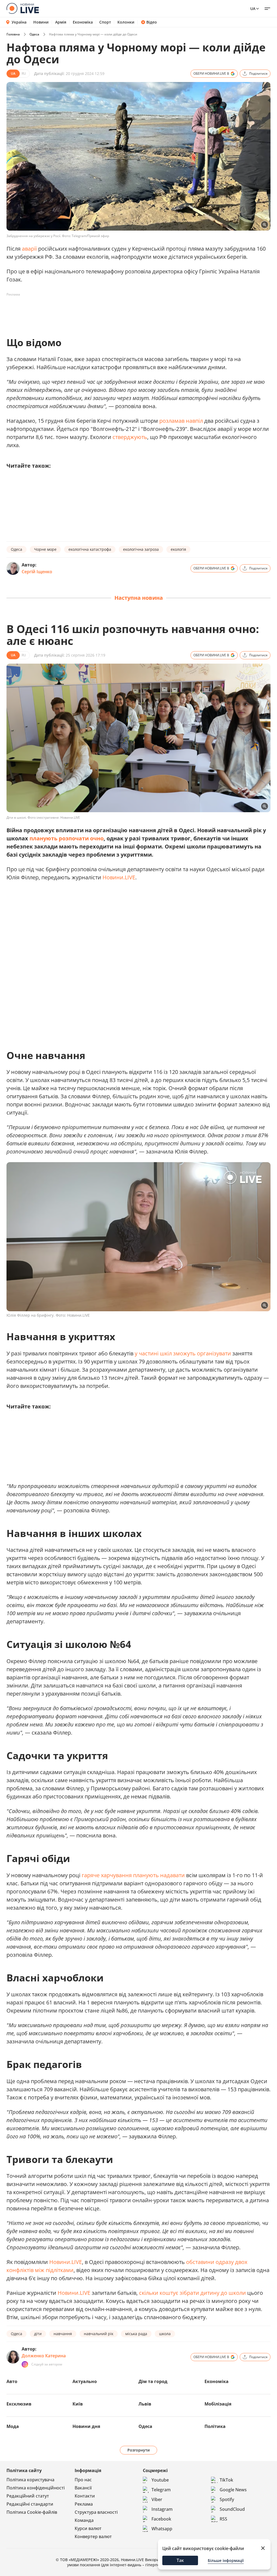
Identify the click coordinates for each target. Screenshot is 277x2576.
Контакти (85, 2496)
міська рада (136, 2334)
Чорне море (45, 549)
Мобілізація (218, 2404)
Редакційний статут (28, 2496)
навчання (63, 2334)
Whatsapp (162, 2529)
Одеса (34, 34)
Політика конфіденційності (36, 2488)
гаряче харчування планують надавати (133, 1875)
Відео (152, 22)
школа (165, 2334)
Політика (215, 2426)
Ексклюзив (19, 2404)
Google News (233, 2490)
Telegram (161, 2490)
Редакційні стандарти (30, 2504)
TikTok (226, 2480)
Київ (78, 2404)
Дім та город (153, 2381)
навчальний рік (99, 2334)
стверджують (130, 437)
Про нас (83, 2480)
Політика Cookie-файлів (32, 2512)
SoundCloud (232, 2509)
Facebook (161, 2519)
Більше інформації (226, 2560)
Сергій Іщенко (37, 572)
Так (180, 2560)
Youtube (160, 2480)
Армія (61, 22)
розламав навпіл (181, 421)
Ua (253, 9)
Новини (41, 22)
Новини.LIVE (119, 877)
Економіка (83, 22)
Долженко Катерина (44, 2356)
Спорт (105, 22)
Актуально (85, 2381)
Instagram (162, 2509)
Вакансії (83, 2488)
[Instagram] (25, 2364)
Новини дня (86, 2426)
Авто (12, 2381)
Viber (157, 2499)
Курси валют (88, 2528)
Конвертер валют (93, 2536)
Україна (19, 22)
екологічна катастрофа (90, 549)
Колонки (126, 22)
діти (38, 2334)
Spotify (227, 2499)
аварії (29, 249)
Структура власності (96, 2512)
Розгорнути (139, 2450)
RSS (223, 2519)
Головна (13, 34)
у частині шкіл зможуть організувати (183, 1353)
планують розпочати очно (67, 838)
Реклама (84, 2504)
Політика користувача (30, 2480)
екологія (178, 549)
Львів (145, 2404)
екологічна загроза (141, 549)
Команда (84, 2520)
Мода (13, 2426)
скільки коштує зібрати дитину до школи (192, 2293)
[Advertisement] (105, 311)
